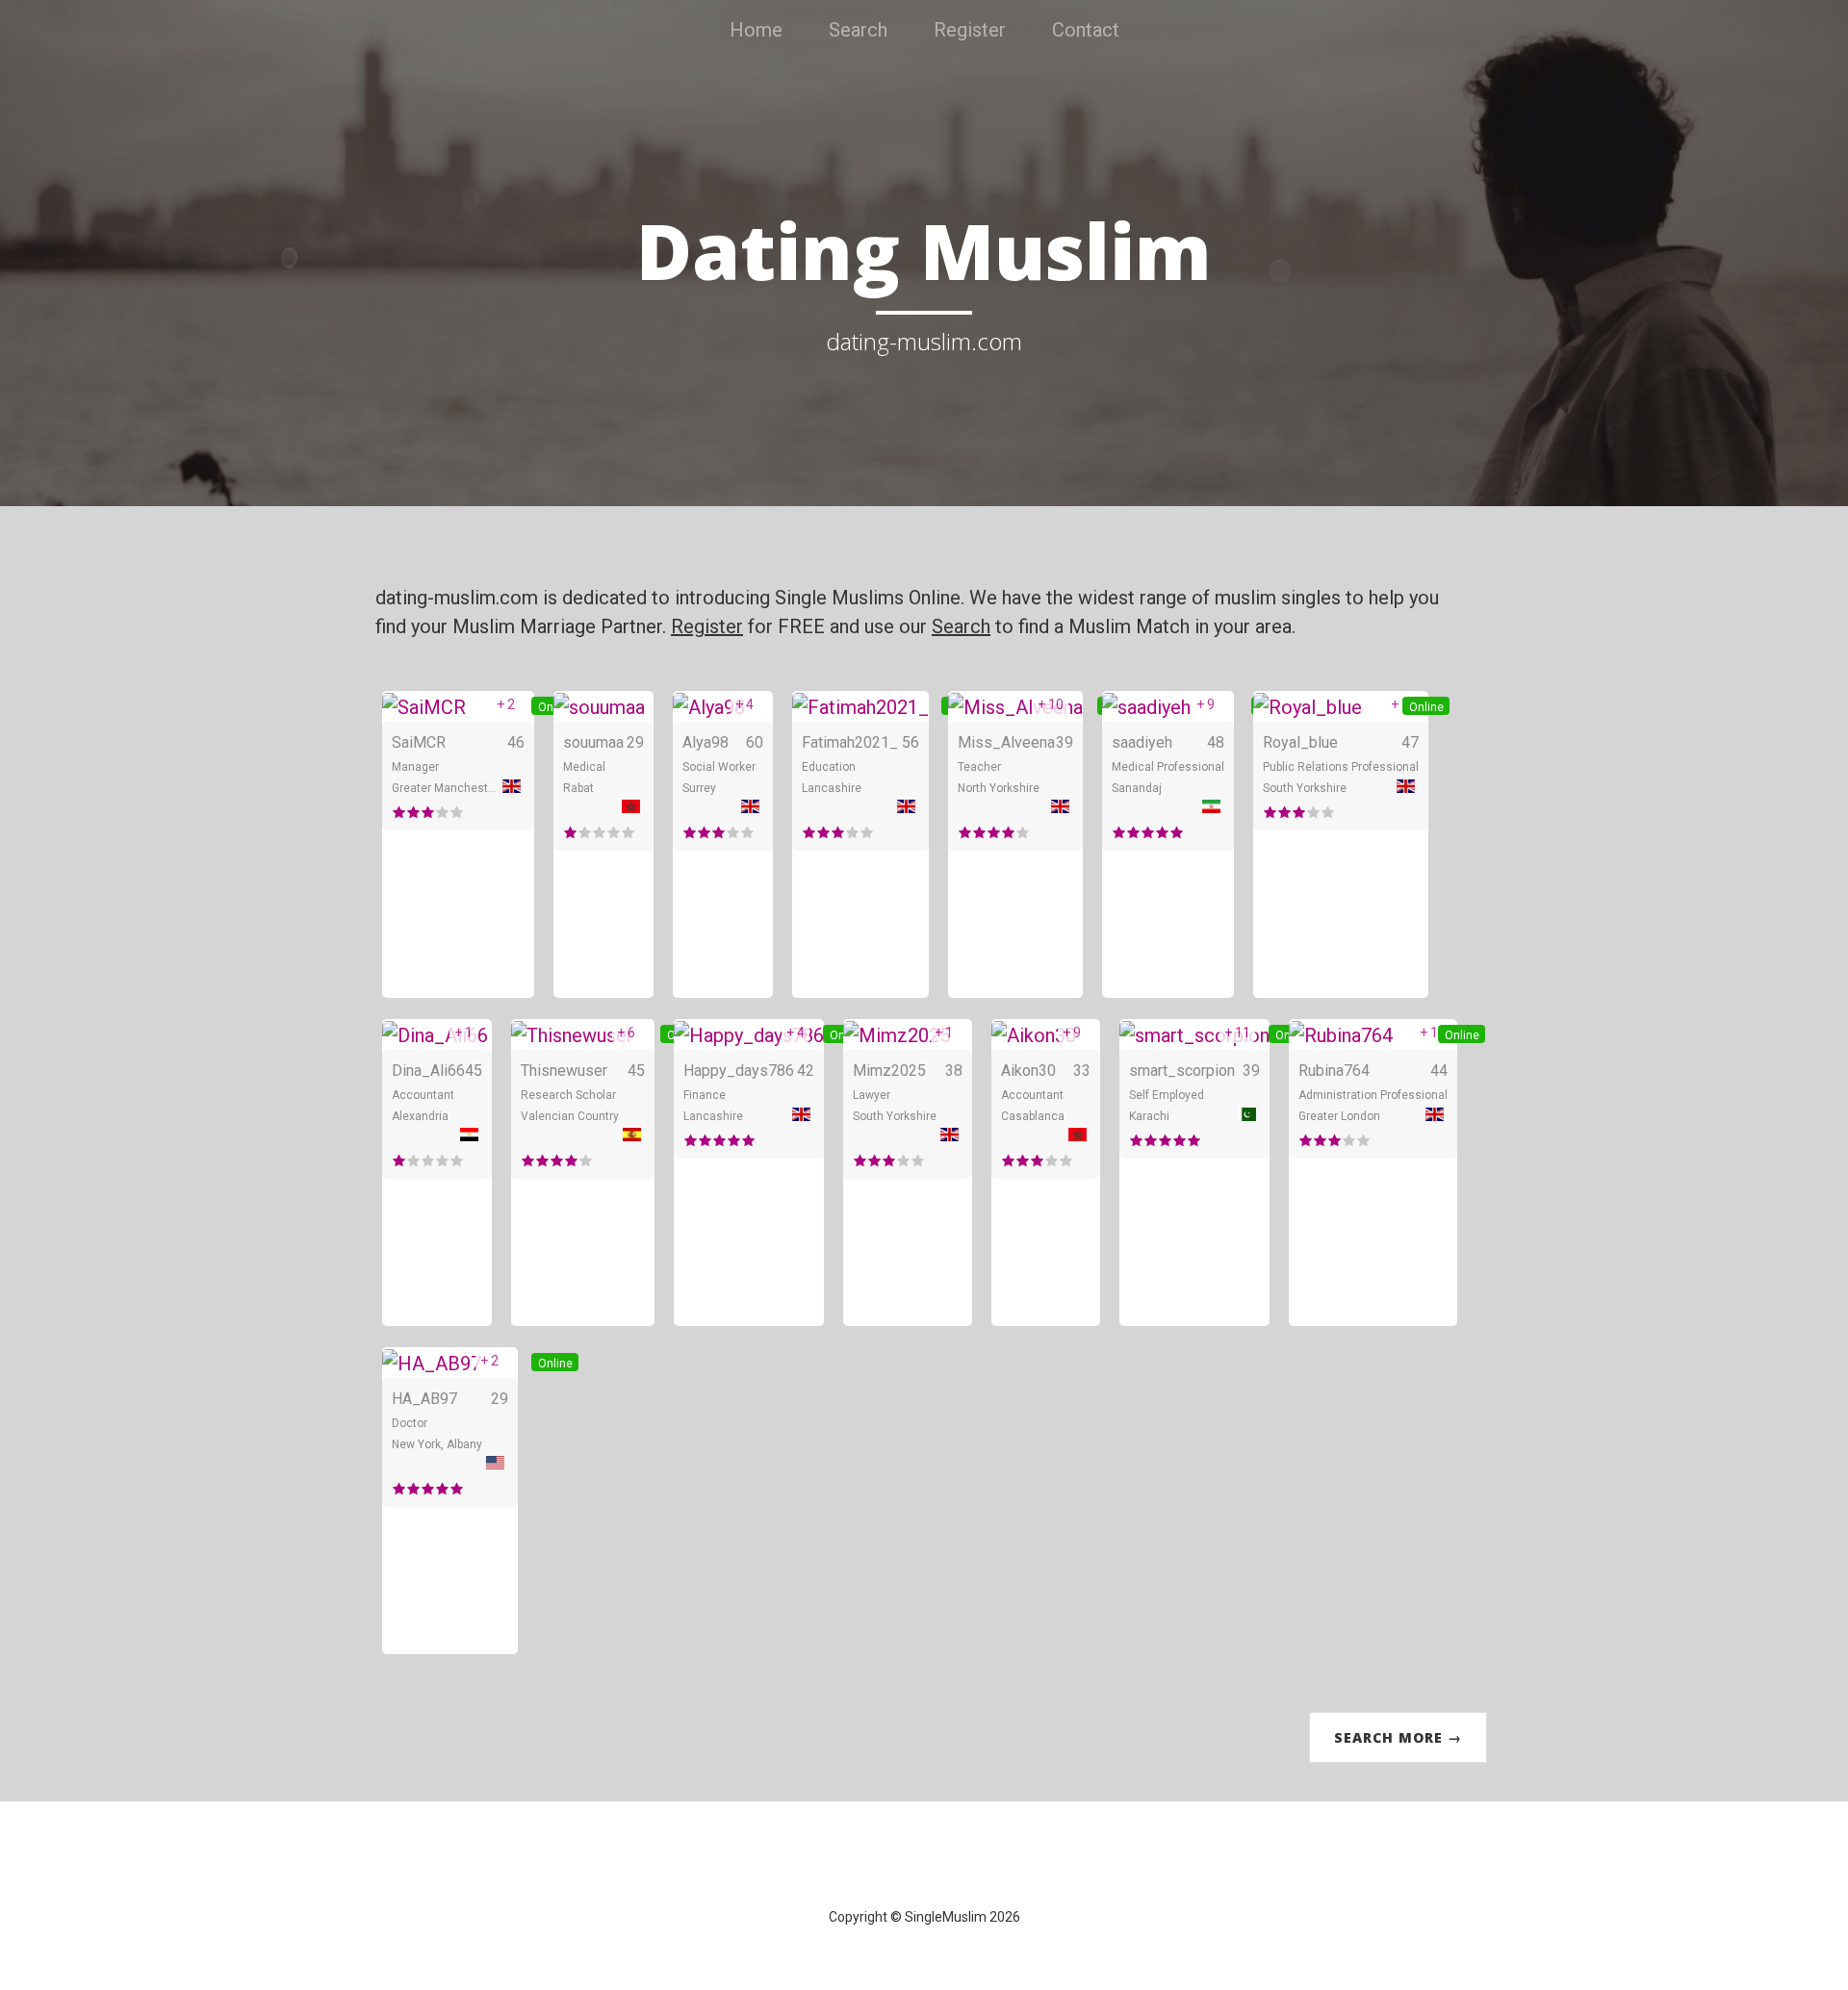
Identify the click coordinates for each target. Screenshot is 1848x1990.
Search (858, 30)
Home (756, 30)
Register (970, 30)
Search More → (1398, 1737)
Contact (1086, 30)
